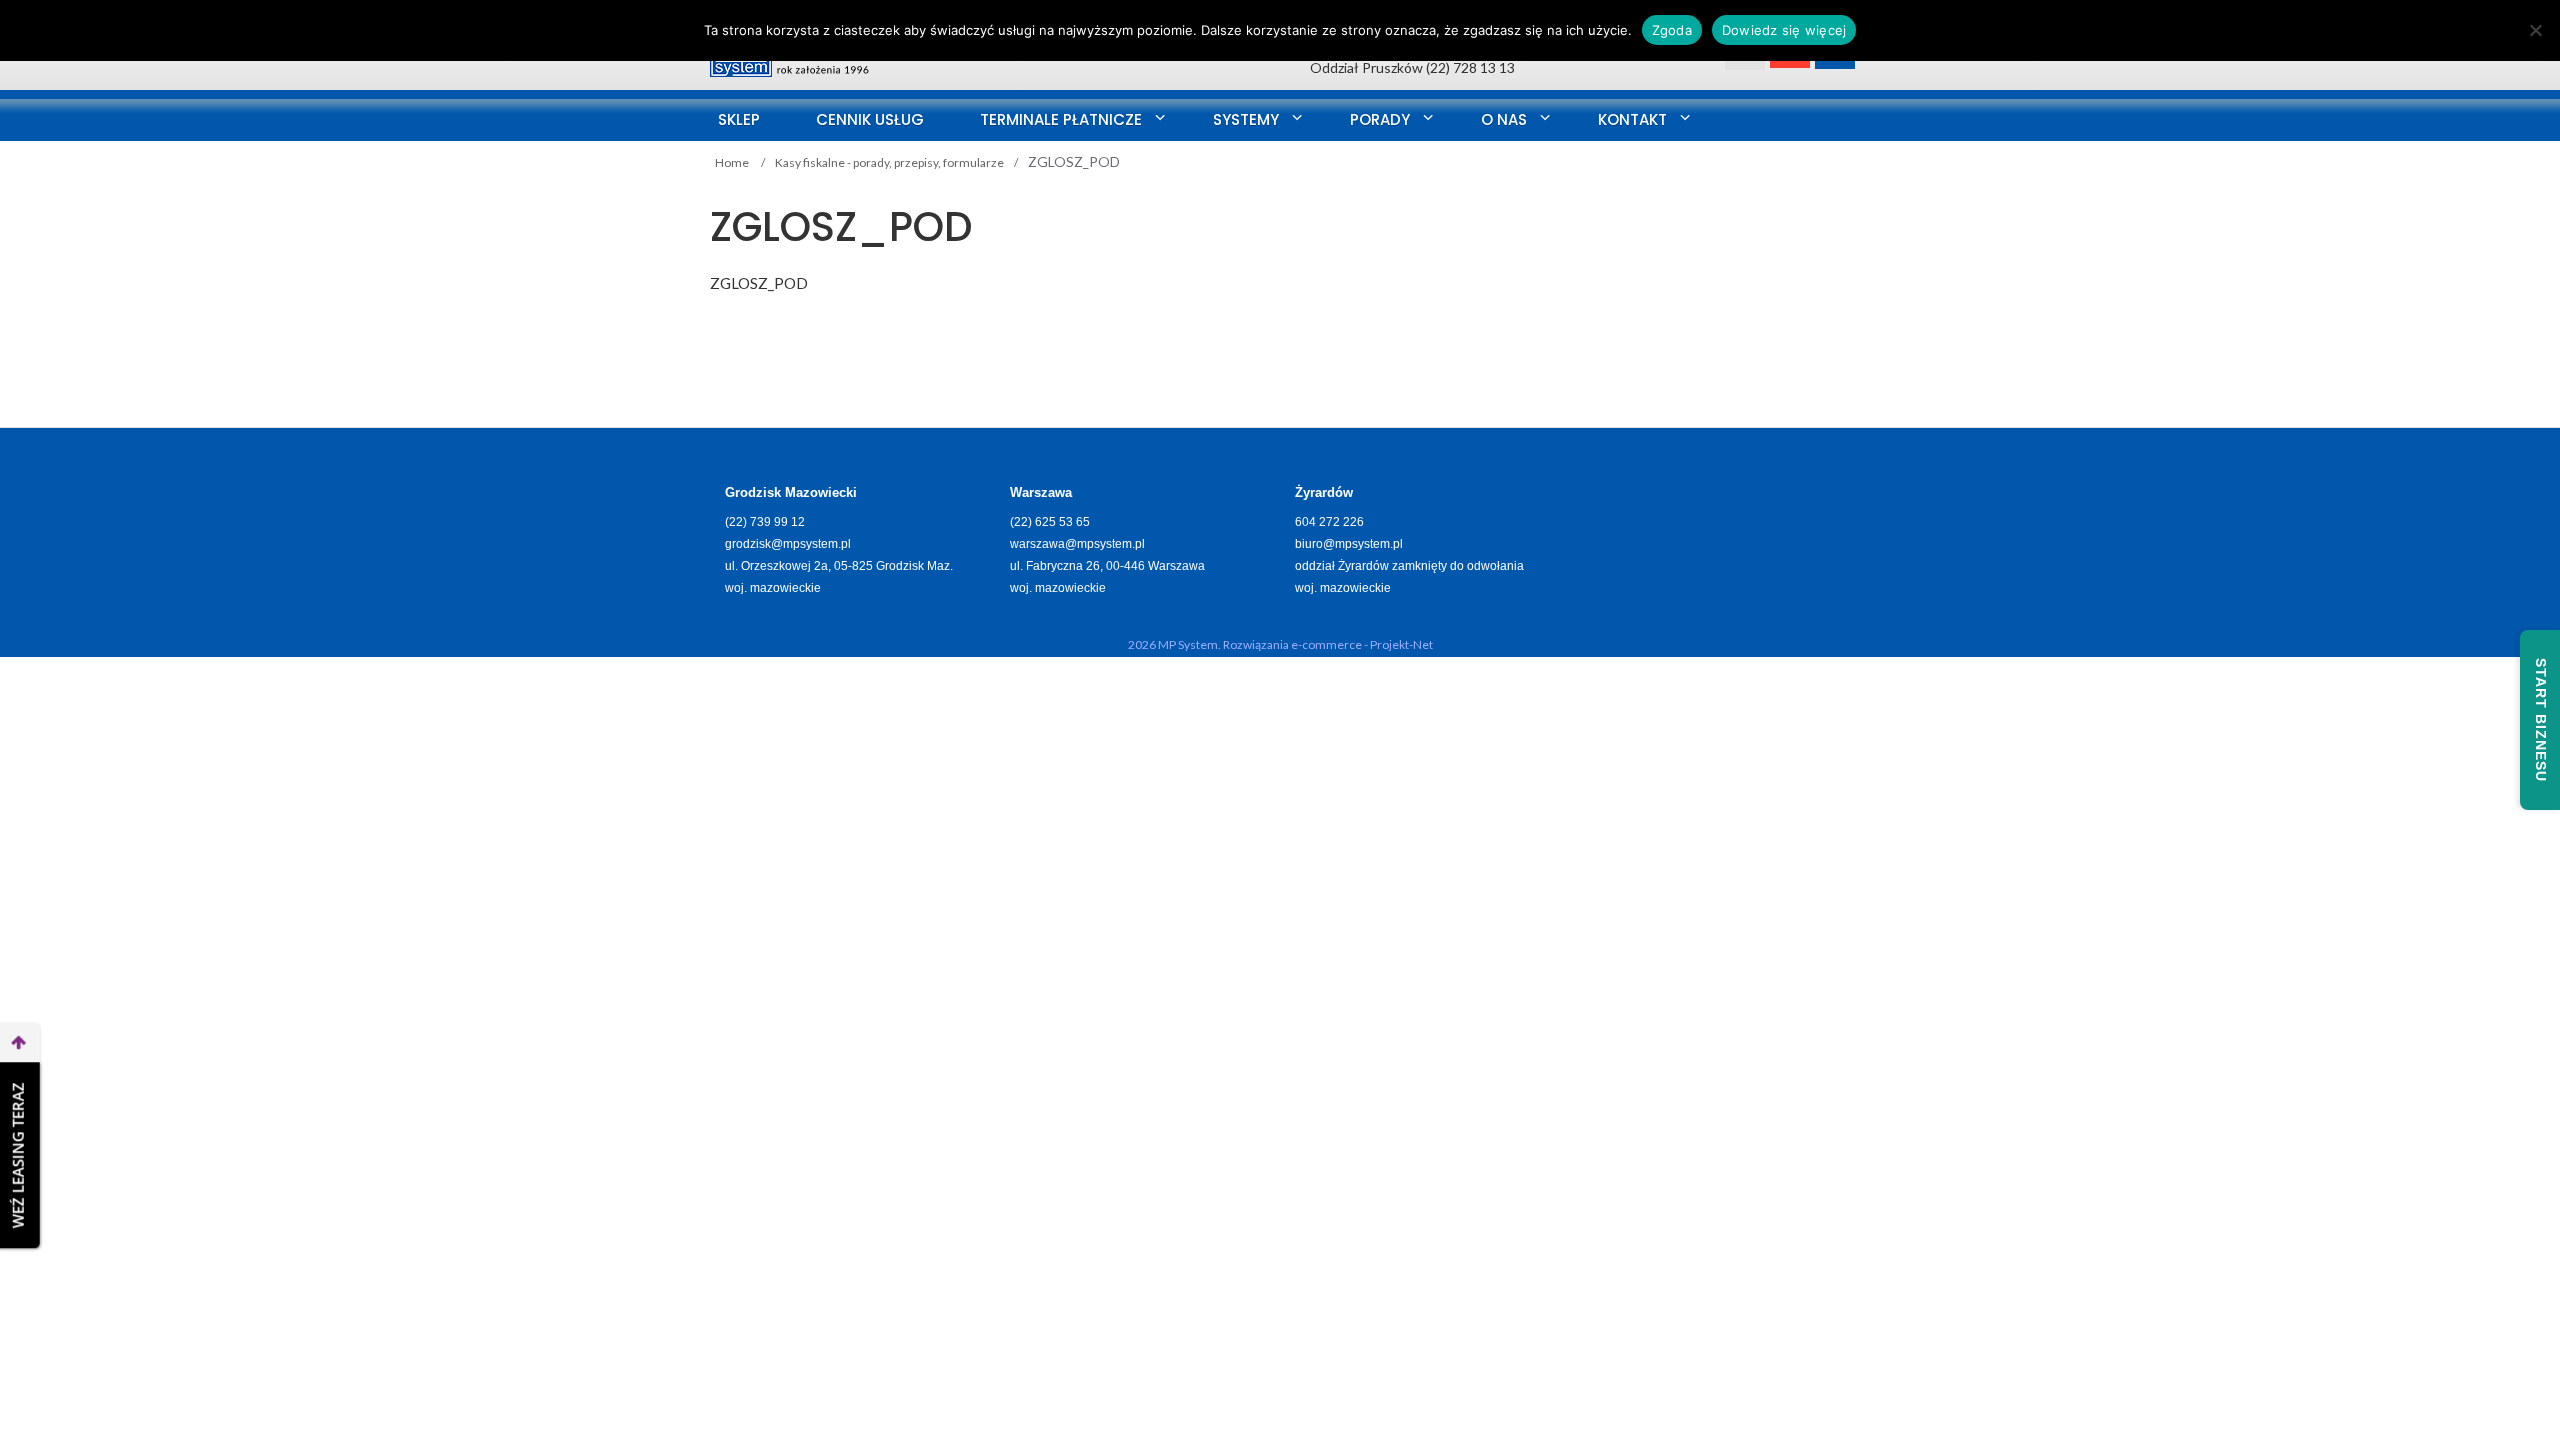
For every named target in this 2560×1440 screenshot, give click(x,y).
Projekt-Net (1401, 644)
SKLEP (739, 119)
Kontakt (1632, 119)
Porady (1380, 119)
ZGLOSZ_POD (759, 283)
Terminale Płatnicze (1061, 119)
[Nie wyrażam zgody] (2535, 30)
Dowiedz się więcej (1784, 30)
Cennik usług (870, 119)
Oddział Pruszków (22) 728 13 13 (1412, 67)
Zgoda (1672, 30)
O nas (1504, 119)
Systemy (1246, 119)
